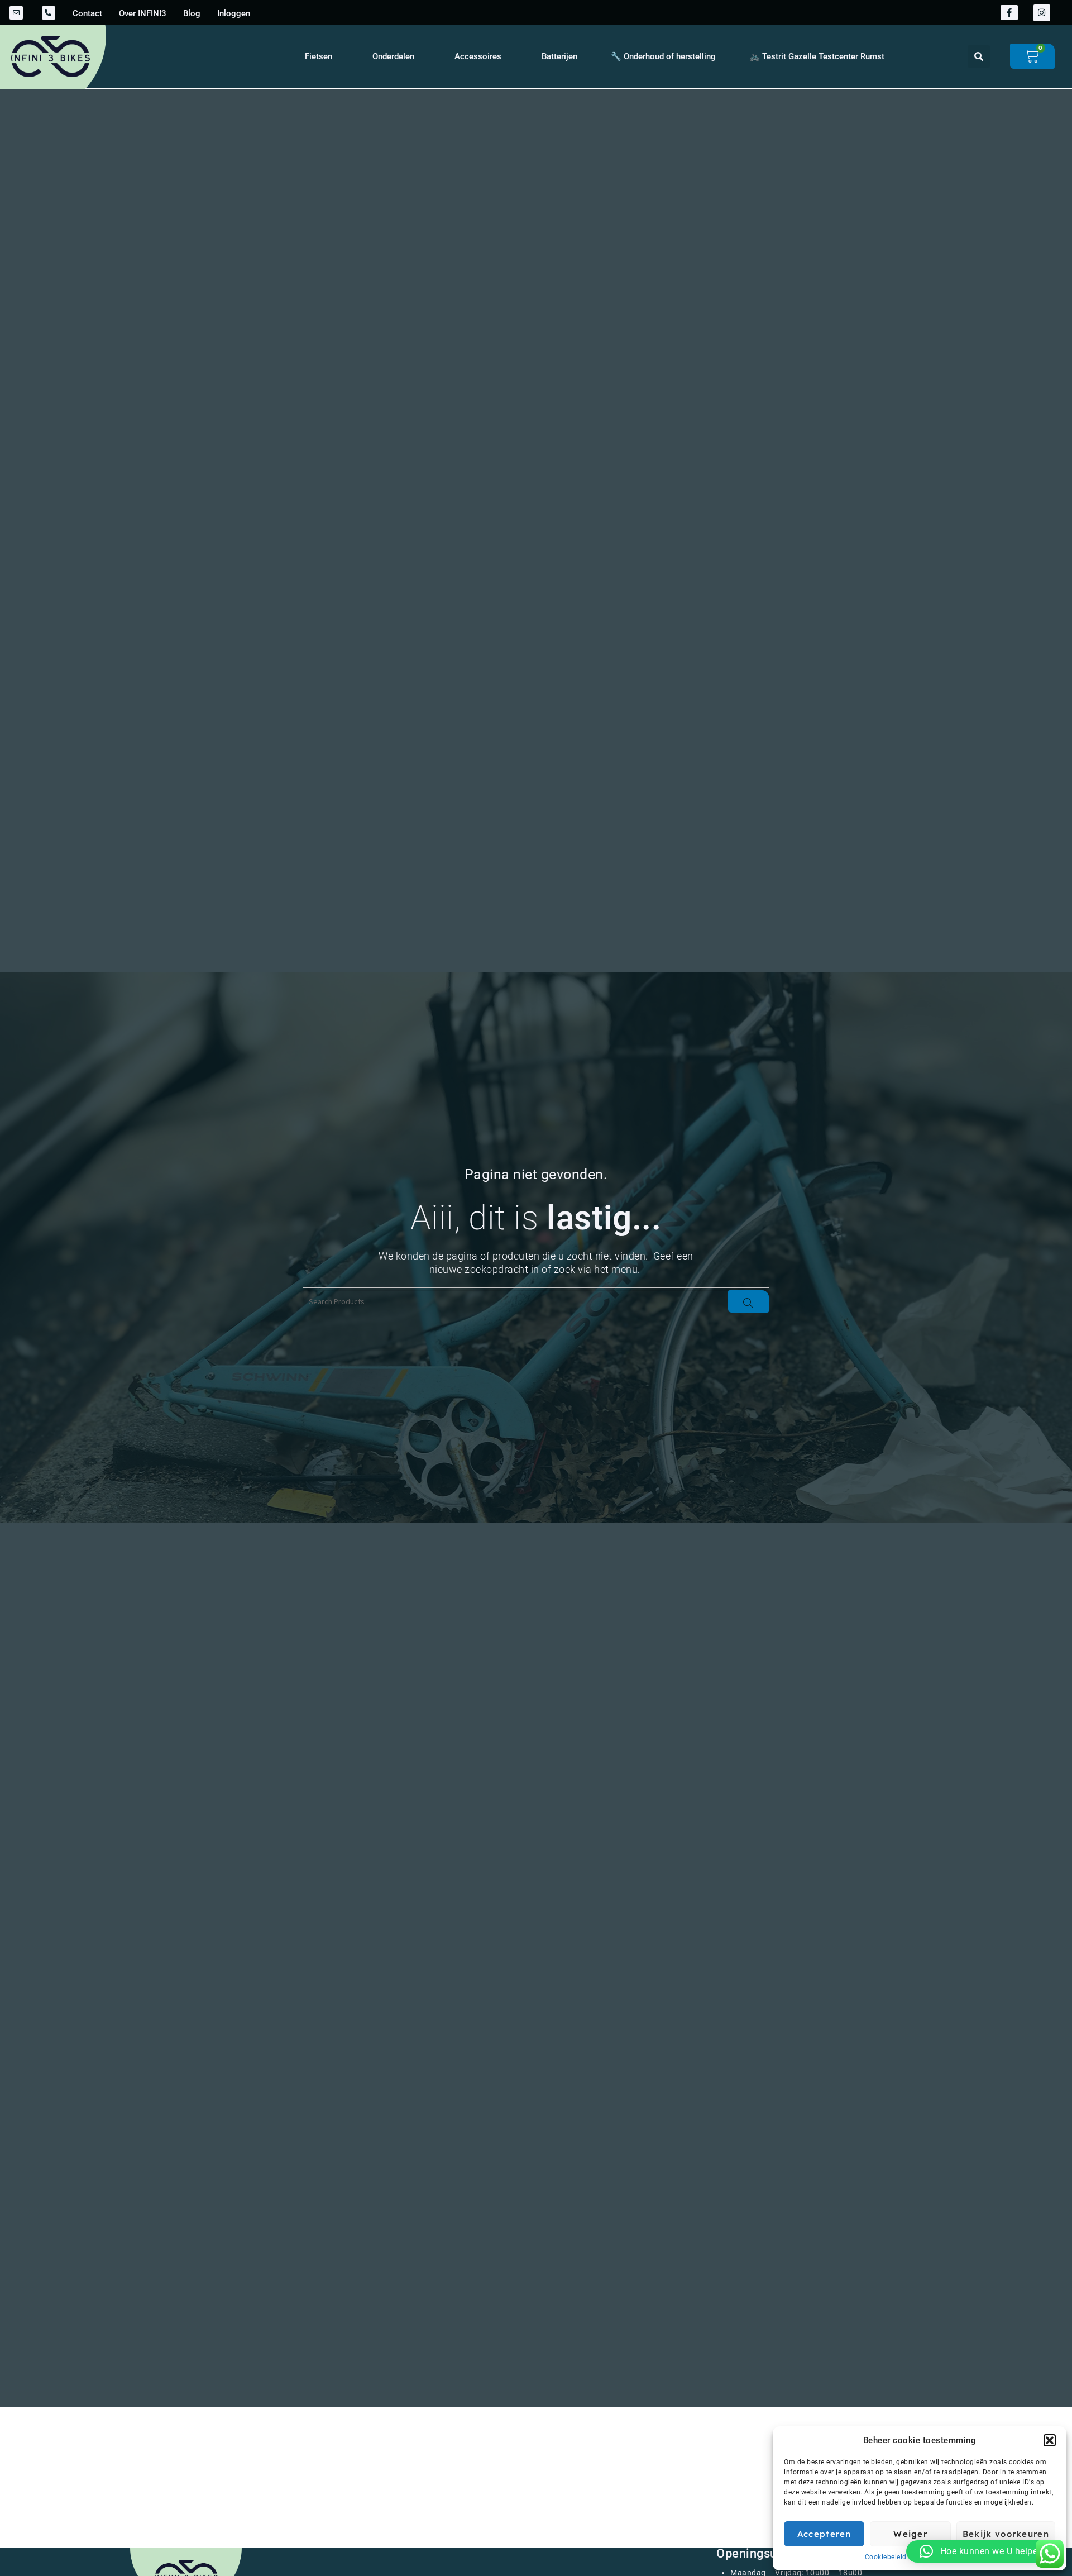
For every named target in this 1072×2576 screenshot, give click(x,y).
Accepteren (824, 2534)
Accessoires (478, 56)
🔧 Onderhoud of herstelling (663, 56)
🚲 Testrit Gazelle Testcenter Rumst (817, 56)
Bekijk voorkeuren (1006, 2534)
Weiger (910, 2534)
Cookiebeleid (886, 2557)
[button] (1050, 2440)
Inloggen (234, 13)
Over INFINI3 (143, 13)
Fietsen (319, 56)
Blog (192, 13)
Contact (87, 13)
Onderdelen (393, 56)
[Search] (748, 1301)
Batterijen (559, 56)
